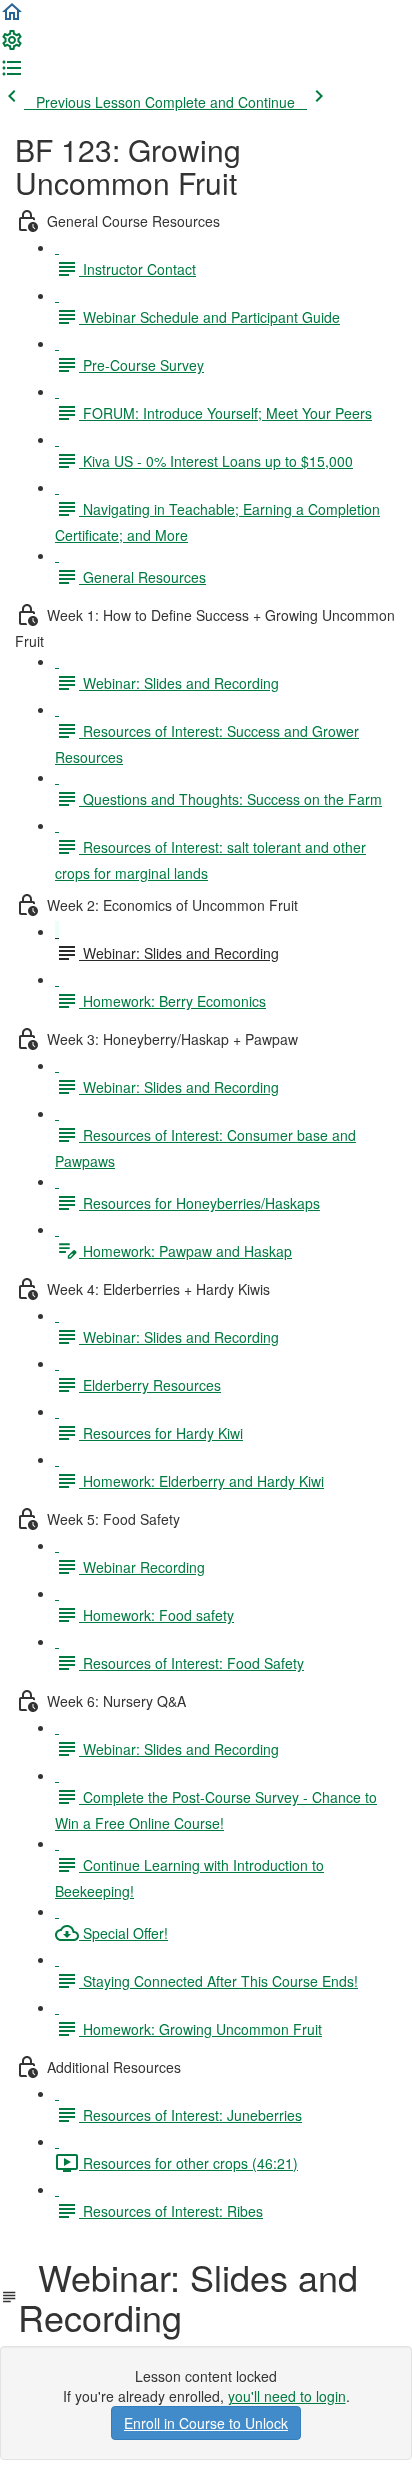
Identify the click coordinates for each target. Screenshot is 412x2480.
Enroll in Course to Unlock (206, 2423)
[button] (12, 18)
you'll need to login (287, 2396)
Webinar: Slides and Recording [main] (188, 2296)
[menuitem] (12, 46)
